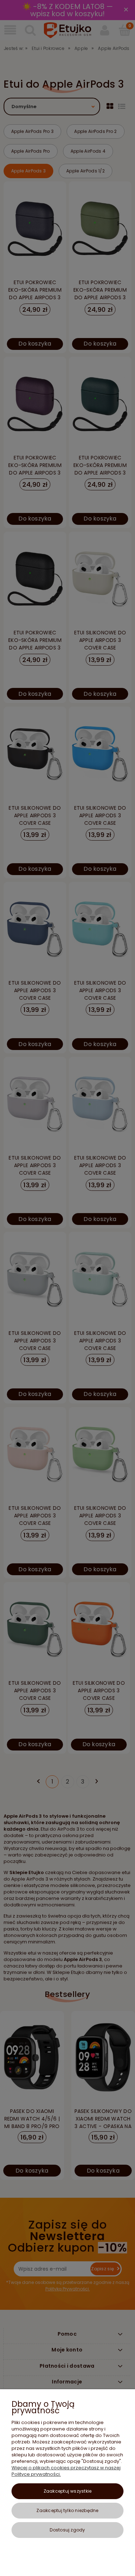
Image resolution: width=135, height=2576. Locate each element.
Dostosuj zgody (67, 2530)
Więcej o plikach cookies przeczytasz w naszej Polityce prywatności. (66, 2471)
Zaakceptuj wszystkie (68, 2491)
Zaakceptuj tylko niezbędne (67, 2510)
